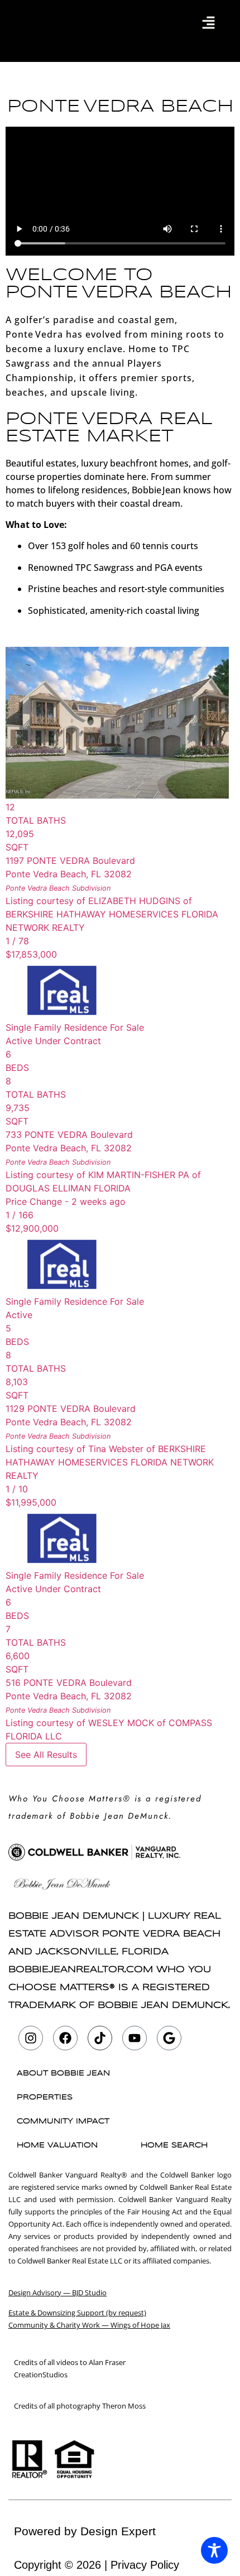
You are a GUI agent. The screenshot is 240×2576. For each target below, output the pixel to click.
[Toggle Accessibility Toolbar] (214, 2550)
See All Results (46, 1755)
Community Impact (63, 2121)
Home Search (174, 2145)
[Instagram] (31, 2038)
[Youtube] (135, 2038)
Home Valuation (57, 2145)
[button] (209, 23)
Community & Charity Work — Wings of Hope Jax (89, 2325)
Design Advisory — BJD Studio (57, 2293)
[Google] (169, 2038)
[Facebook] (65, 2038)
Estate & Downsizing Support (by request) (77, 2313)
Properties (45, 2097)
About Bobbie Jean (63, 2073)
